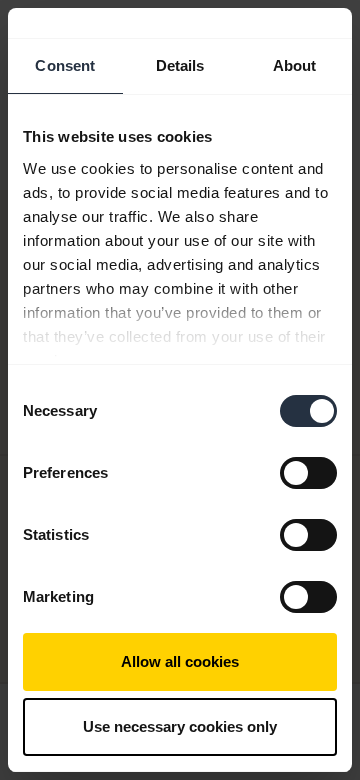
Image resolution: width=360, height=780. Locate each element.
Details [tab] (180, 65)
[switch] (308, 473)
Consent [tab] (65, 65)
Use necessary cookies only (180, 726)
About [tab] (295, 65)
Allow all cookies (180, 661)
